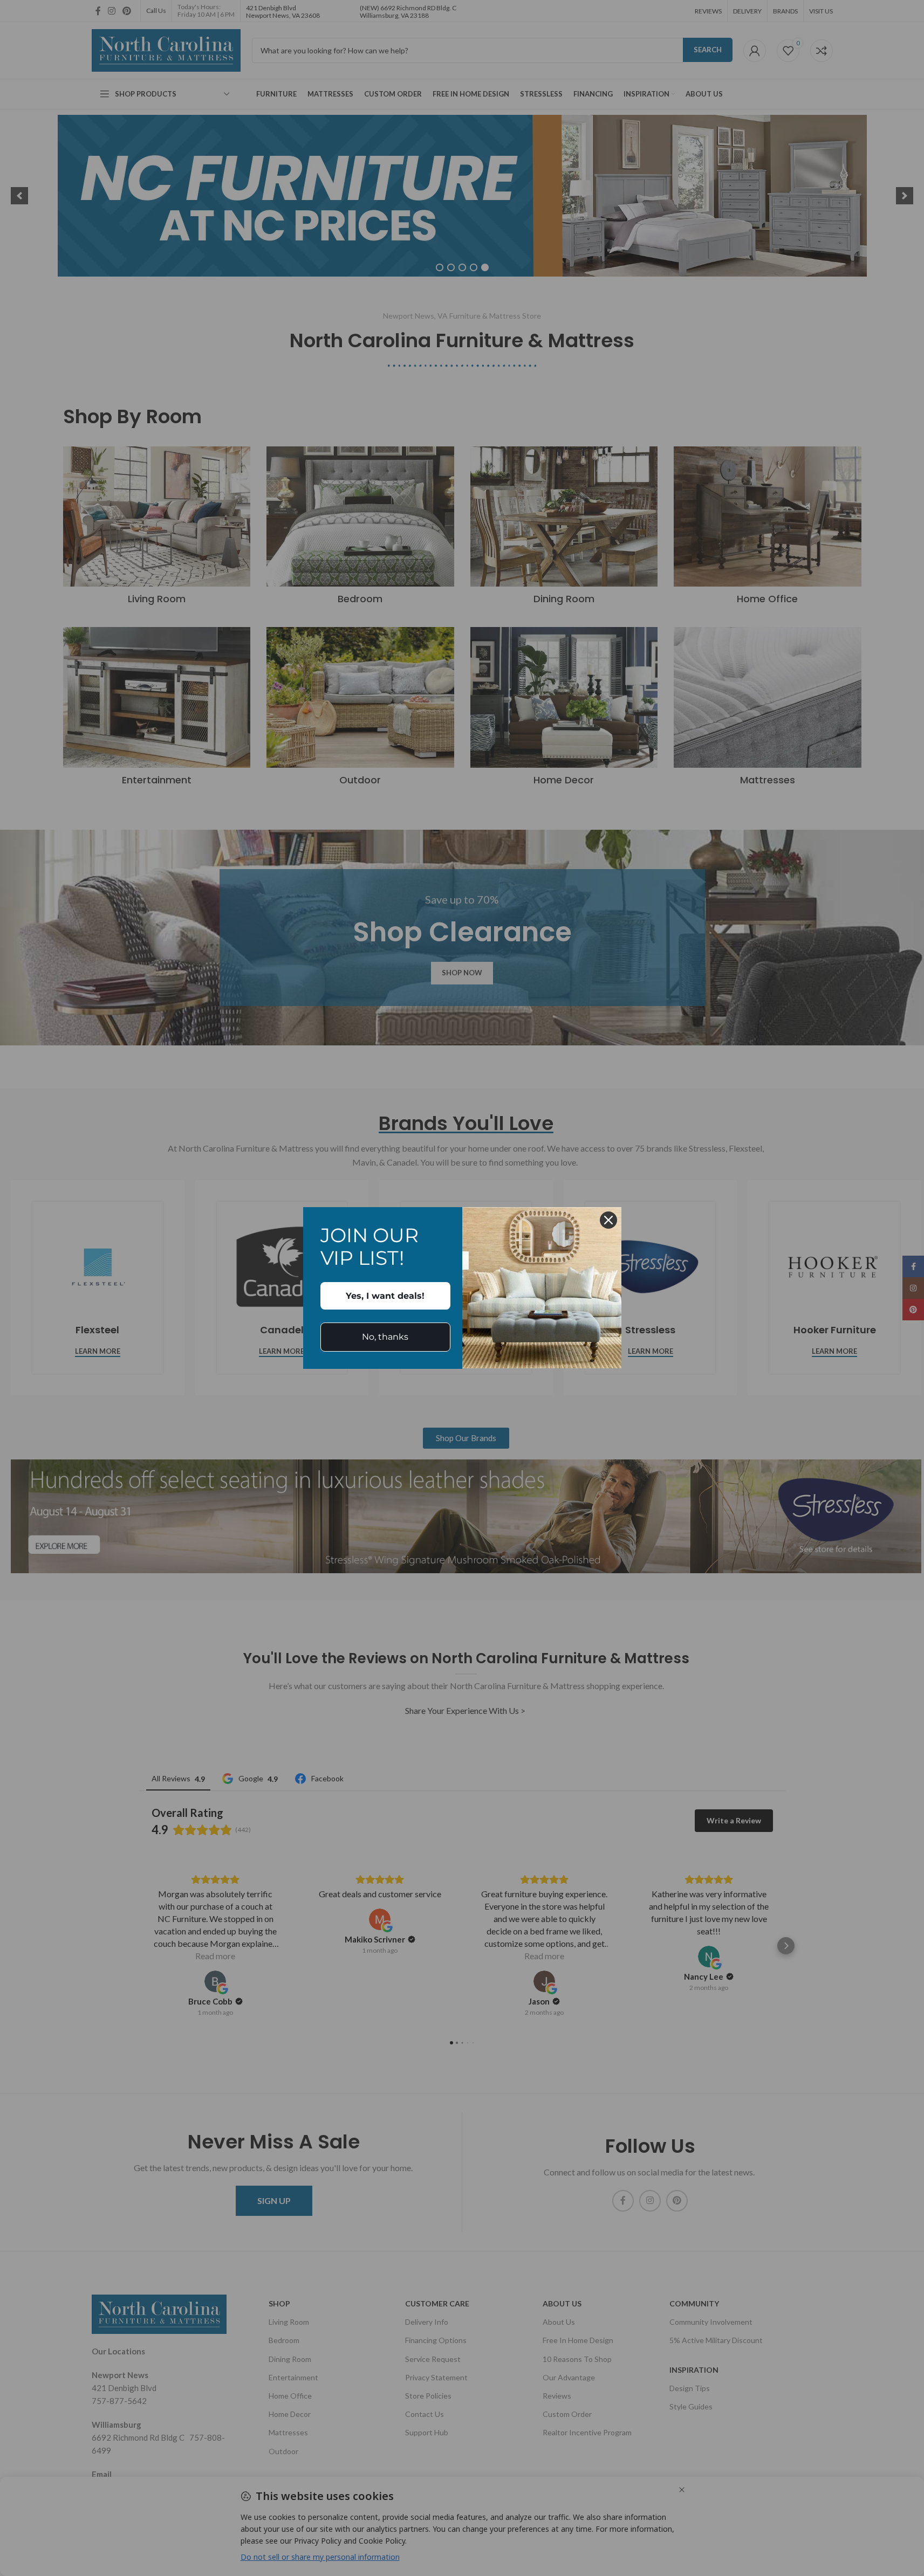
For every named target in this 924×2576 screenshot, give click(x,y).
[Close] (608, 1220)
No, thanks (385, 1337)
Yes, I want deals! (385, 1296)
